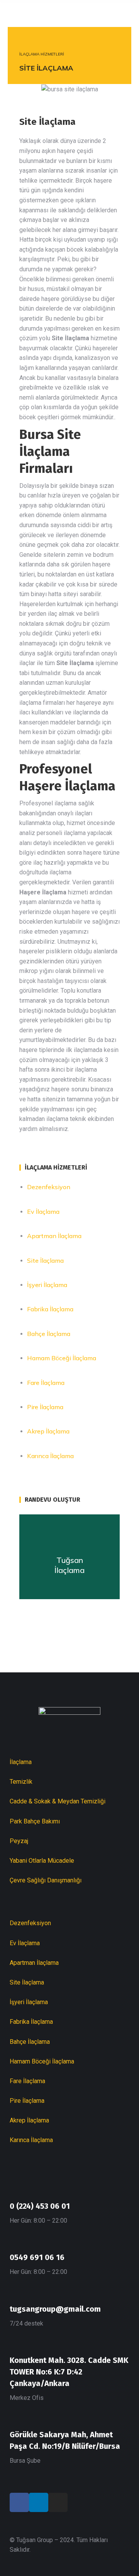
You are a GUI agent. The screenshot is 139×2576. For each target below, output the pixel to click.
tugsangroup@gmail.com (55, 2309)
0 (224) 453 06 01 (40, 2206)
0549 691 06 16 (37, 2257)
